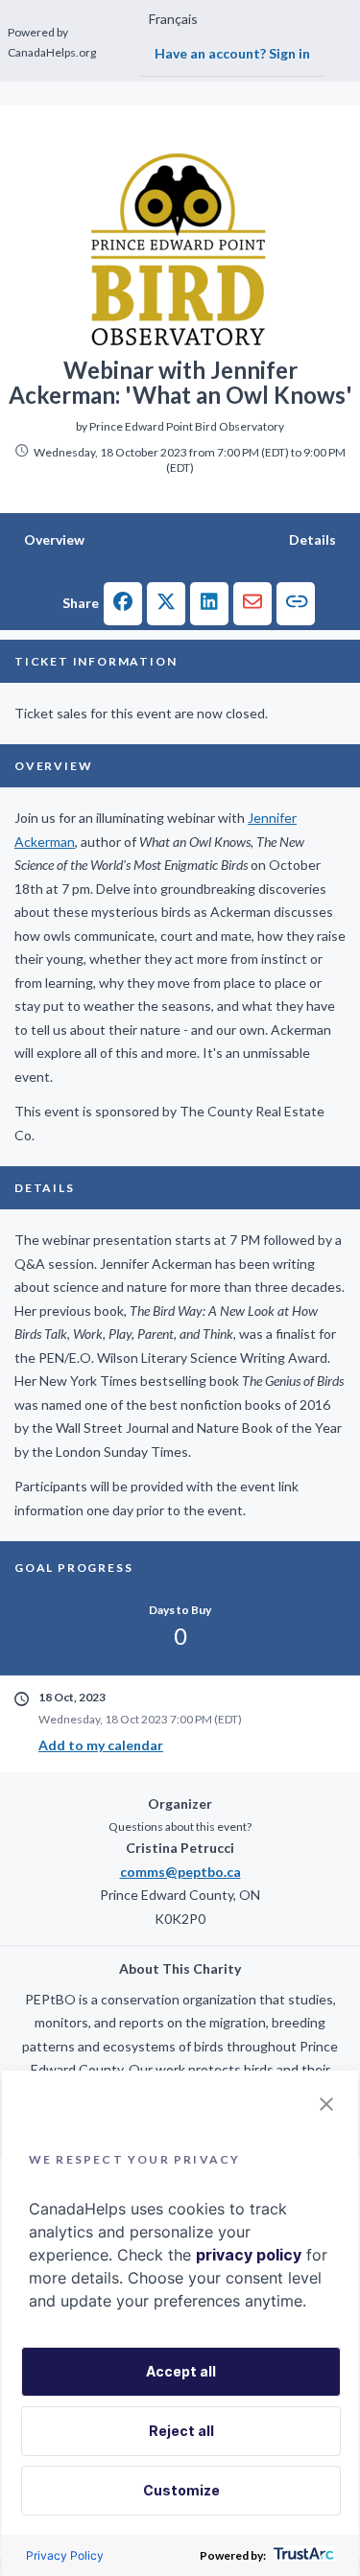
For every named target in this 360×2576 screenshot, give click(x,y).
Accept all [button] (181, 2371)
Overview (54, 539)
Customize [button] (181, 2490)
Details (312, 539)
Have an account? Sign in (232, 53)
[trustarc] (302, 2555)
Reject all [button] (181, 2431)
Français (173, 19)
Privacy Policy (65, 2555)
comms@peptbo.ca (180, 1872)
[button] (123, 604)
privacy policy (249, 2255)
